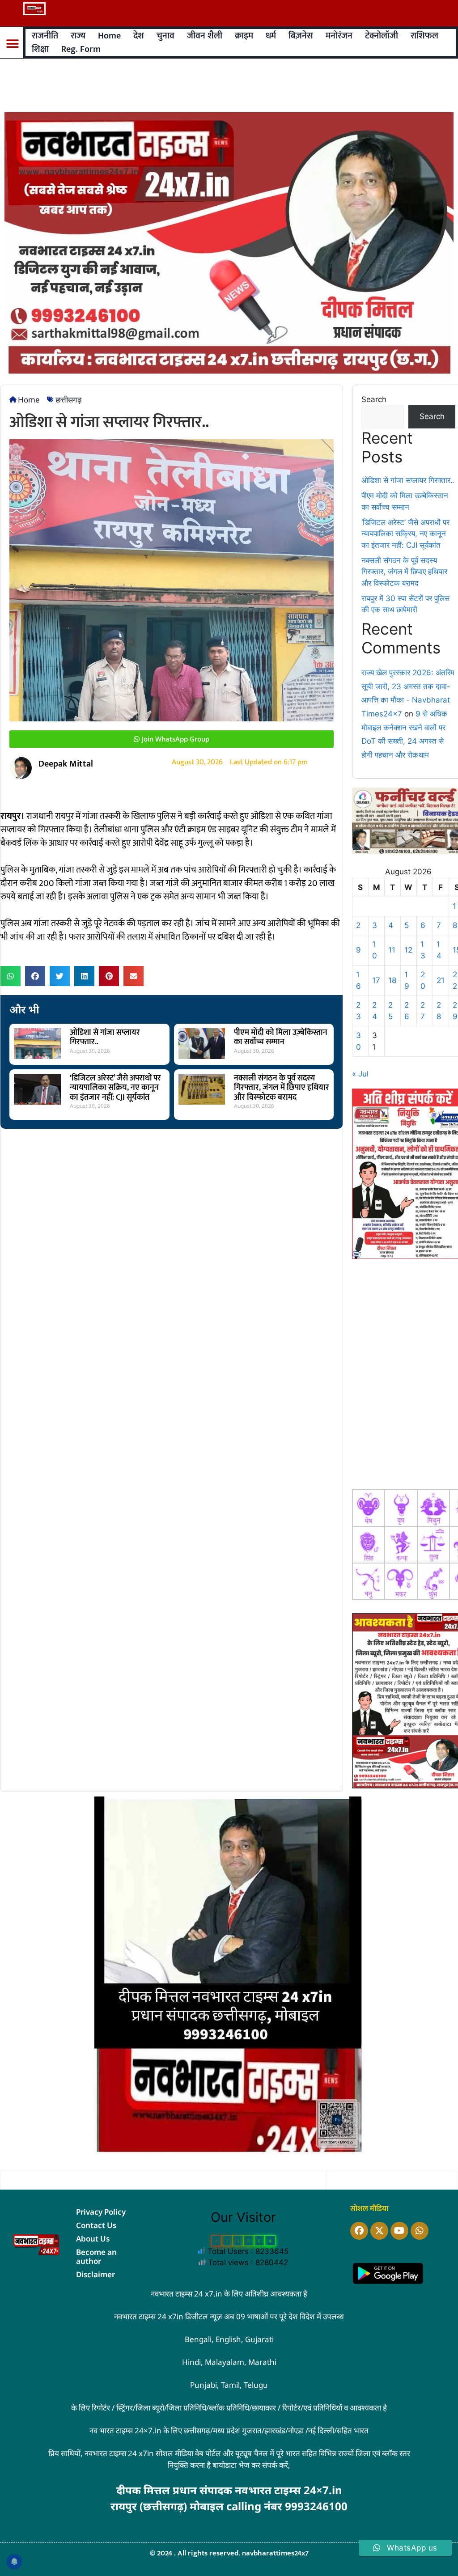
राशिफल (424, 36)
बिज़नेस (301, 36)
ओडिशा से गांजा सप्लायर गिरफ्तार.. (105, 1038)
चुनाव (165, 36)
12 (408, 950)
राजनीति (45, 36)
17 (376, 980)
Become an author (96, 2256)
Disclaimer (95, 2274)
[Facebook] (359, 2231)
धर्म (271, 36)
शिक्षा (40, 49)
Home (109, 36)
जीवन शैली (205, 36)
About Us (93, 2239)
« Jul (360, 1074)
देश (139, 36)
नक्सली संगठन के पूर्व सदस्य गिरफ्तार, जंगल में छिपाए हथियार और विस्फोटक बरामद (282, 1088)
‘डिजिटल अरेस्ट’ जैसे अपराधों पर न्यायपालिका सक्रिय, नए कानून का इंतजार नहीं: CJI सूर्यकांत (115, 1088)
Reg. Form (81, 49)
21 (441, 980)
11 (392, 950)
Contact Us (96, 2225)
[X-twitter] (379, 2231)
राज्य (78, 36)
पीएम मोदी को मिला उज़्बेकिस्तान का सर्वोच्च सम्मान (281, 1038)
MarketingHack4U (237, 2520)
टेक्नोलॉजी (382, 36)
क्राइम (244, 36)
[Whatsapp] (420, 2231)
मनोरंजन (339, 36)
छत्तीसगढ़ (69, 400)
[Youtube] (399, 2231)
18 (392, 980)
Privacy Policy (101, 2212)
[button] (12, 44)
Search (374, 399)
